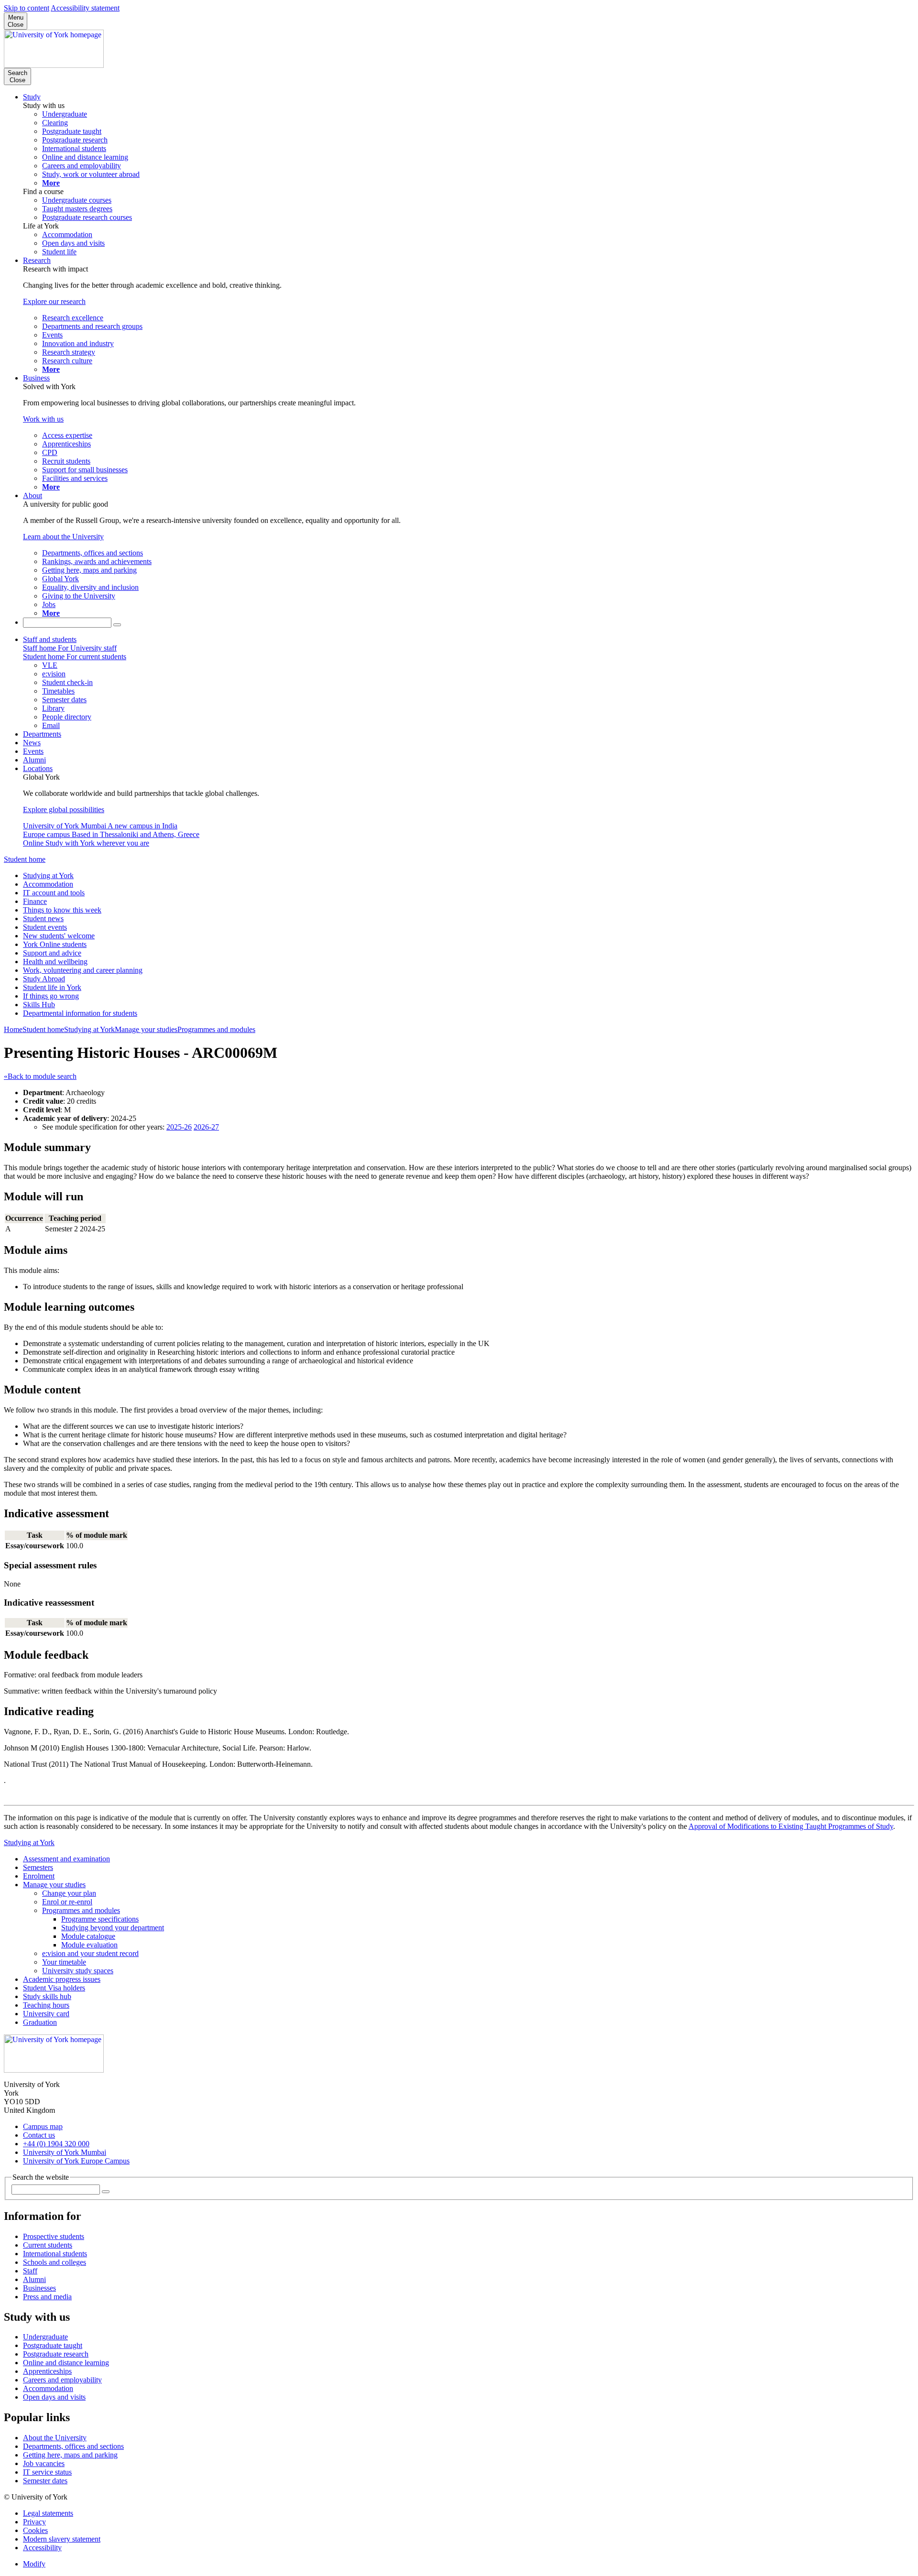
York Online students (55, 944)
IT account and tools (54, 893)
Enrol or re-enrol (67, 1902)
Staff (30, 2271)
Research (37, 260)
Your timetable (64, 1962)
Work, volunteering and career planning (83, 970)
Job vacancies (44, 2463)
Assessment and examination (66, 1859)
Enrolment (39, 1876)
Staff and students (50, 639)
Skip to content (27, 8)
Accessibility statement (85, 8)
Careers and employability (62, 2380)
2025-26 (179, 1127)
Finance (35, 901)
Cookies (35, 2530)
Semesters (38, 1867)
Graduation (40, 2022)
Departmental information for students (80, 1013)
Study (32, 97)
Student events (45, 927)
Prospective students (54, 2236)
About (33, 495)
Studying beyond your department (113, 1928)
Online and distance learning (66, 2363)
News (32, 743)
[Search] (117, 625)
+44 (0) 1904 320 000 (56, 2144)
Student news (43, 918)
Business (36, 378)
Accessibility (42, 2548)
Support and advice (52, 953)
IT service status (47, 2472)
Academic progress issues (62, 1979)
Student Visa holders (54, 1988)
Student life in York (52, 987)
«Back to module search (40, 1076)
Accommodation (48, 884)
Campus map (43, 2126)
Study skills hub (47, 1996)
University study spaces (78, 1971)
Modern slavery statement (62, 2539)
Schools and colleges (55, 2262)
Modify (34, 2564)
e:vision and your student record (90, 1953)
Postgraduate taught (53, 2345)
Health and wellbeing (55, 962)
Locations (38, 768)
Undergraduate (45, 2337)
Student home (25, 859)
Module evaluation (89, 1945)
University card (46, 2014)
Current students (48, 2245)
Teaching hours (46, 2005)
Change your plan (69, 1893)
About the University (55, 2438)
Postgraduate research (56, 2354)
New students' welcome (59, 936)
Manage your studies (146, 1029)
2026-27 (206, 1127)
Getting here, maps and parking (70, 2455)
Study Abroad (44, 979)
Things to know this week (62, 910)
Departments (42, 734)
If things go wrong (51, 996)
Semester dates (45, 2481)
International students (55, 2254)
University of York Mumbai (65, 2152)
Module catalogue (88, 1936)
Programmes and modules (216, 1029)
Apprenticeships (47, 2371)
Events (33, 751)
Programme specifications (100, 1919)
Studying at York (48, 875)
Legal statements (48, 2513)
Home (13, 1029)
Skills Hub (39, 1005)
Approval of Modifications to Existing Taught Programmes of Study (791, 1826)
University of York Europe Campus (76, 2161)
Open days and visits (54, 2397)
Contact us (39, 2135)
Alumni (34, 760)
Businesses (39, 2288)
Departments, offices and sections (73, 2446)
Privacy (34, 2522)
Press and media (47, 2297)
